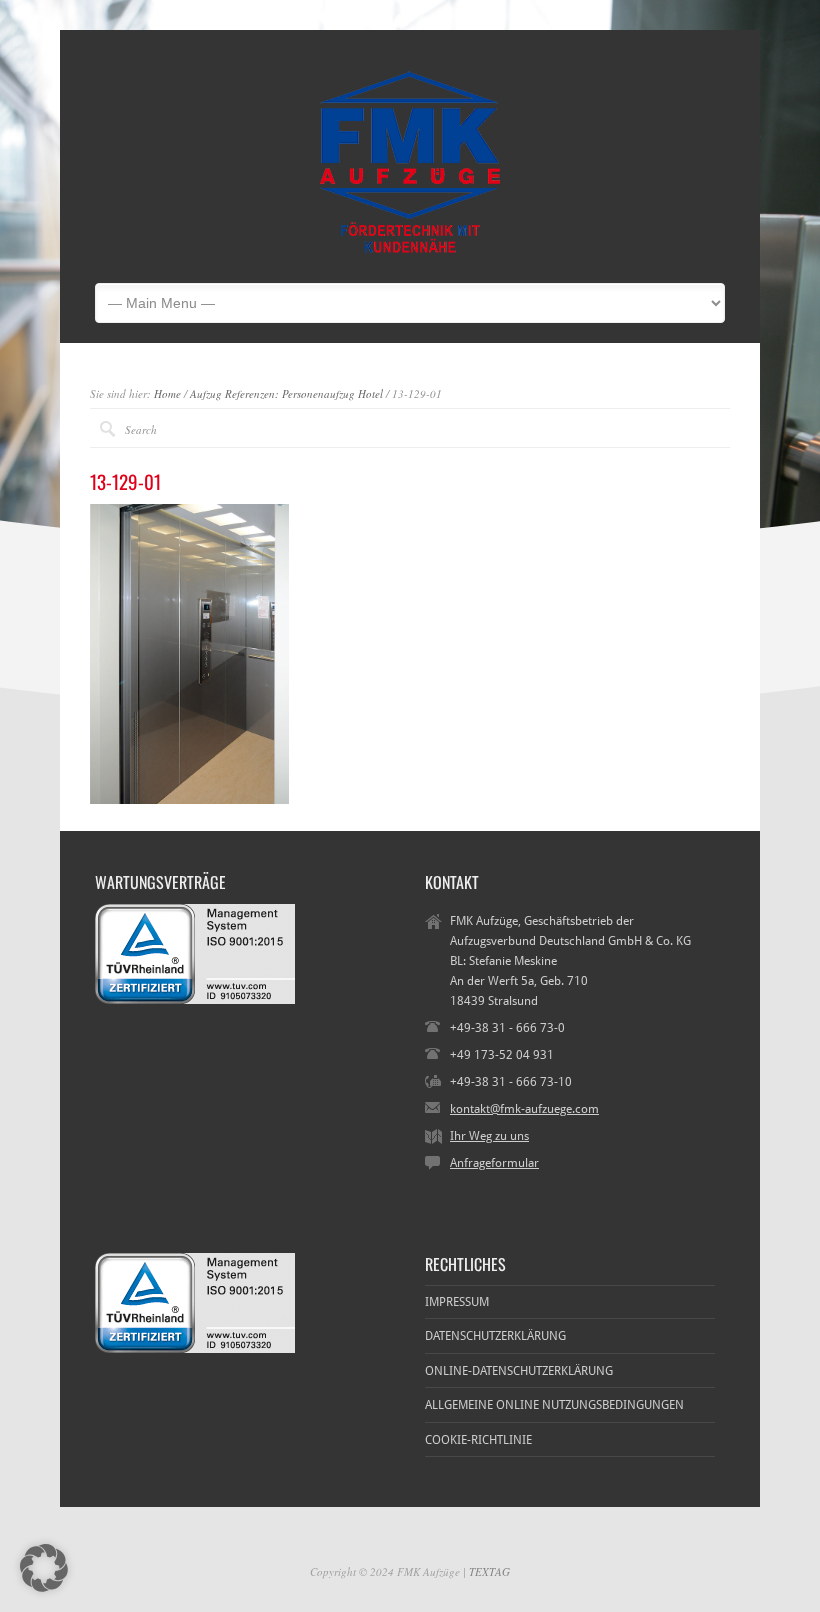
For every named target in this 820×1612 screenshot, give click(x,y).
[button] (44, 1568)
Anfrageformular (494, 1163)
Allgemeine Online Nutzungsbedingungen (554, 1405)
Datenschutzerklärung (495, 1336)
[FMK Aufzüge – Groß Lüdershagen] (410, 253)
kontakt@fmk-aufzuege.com (524, 1109)
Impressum (457, 1302)
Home (167, 393)
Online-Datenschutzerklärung (519, 1371)
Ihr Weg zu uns (489, 1136)
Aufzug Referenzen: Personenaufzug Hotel (286, 393)
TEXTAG (489, 1571)
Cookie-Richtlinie (478, 1440)
